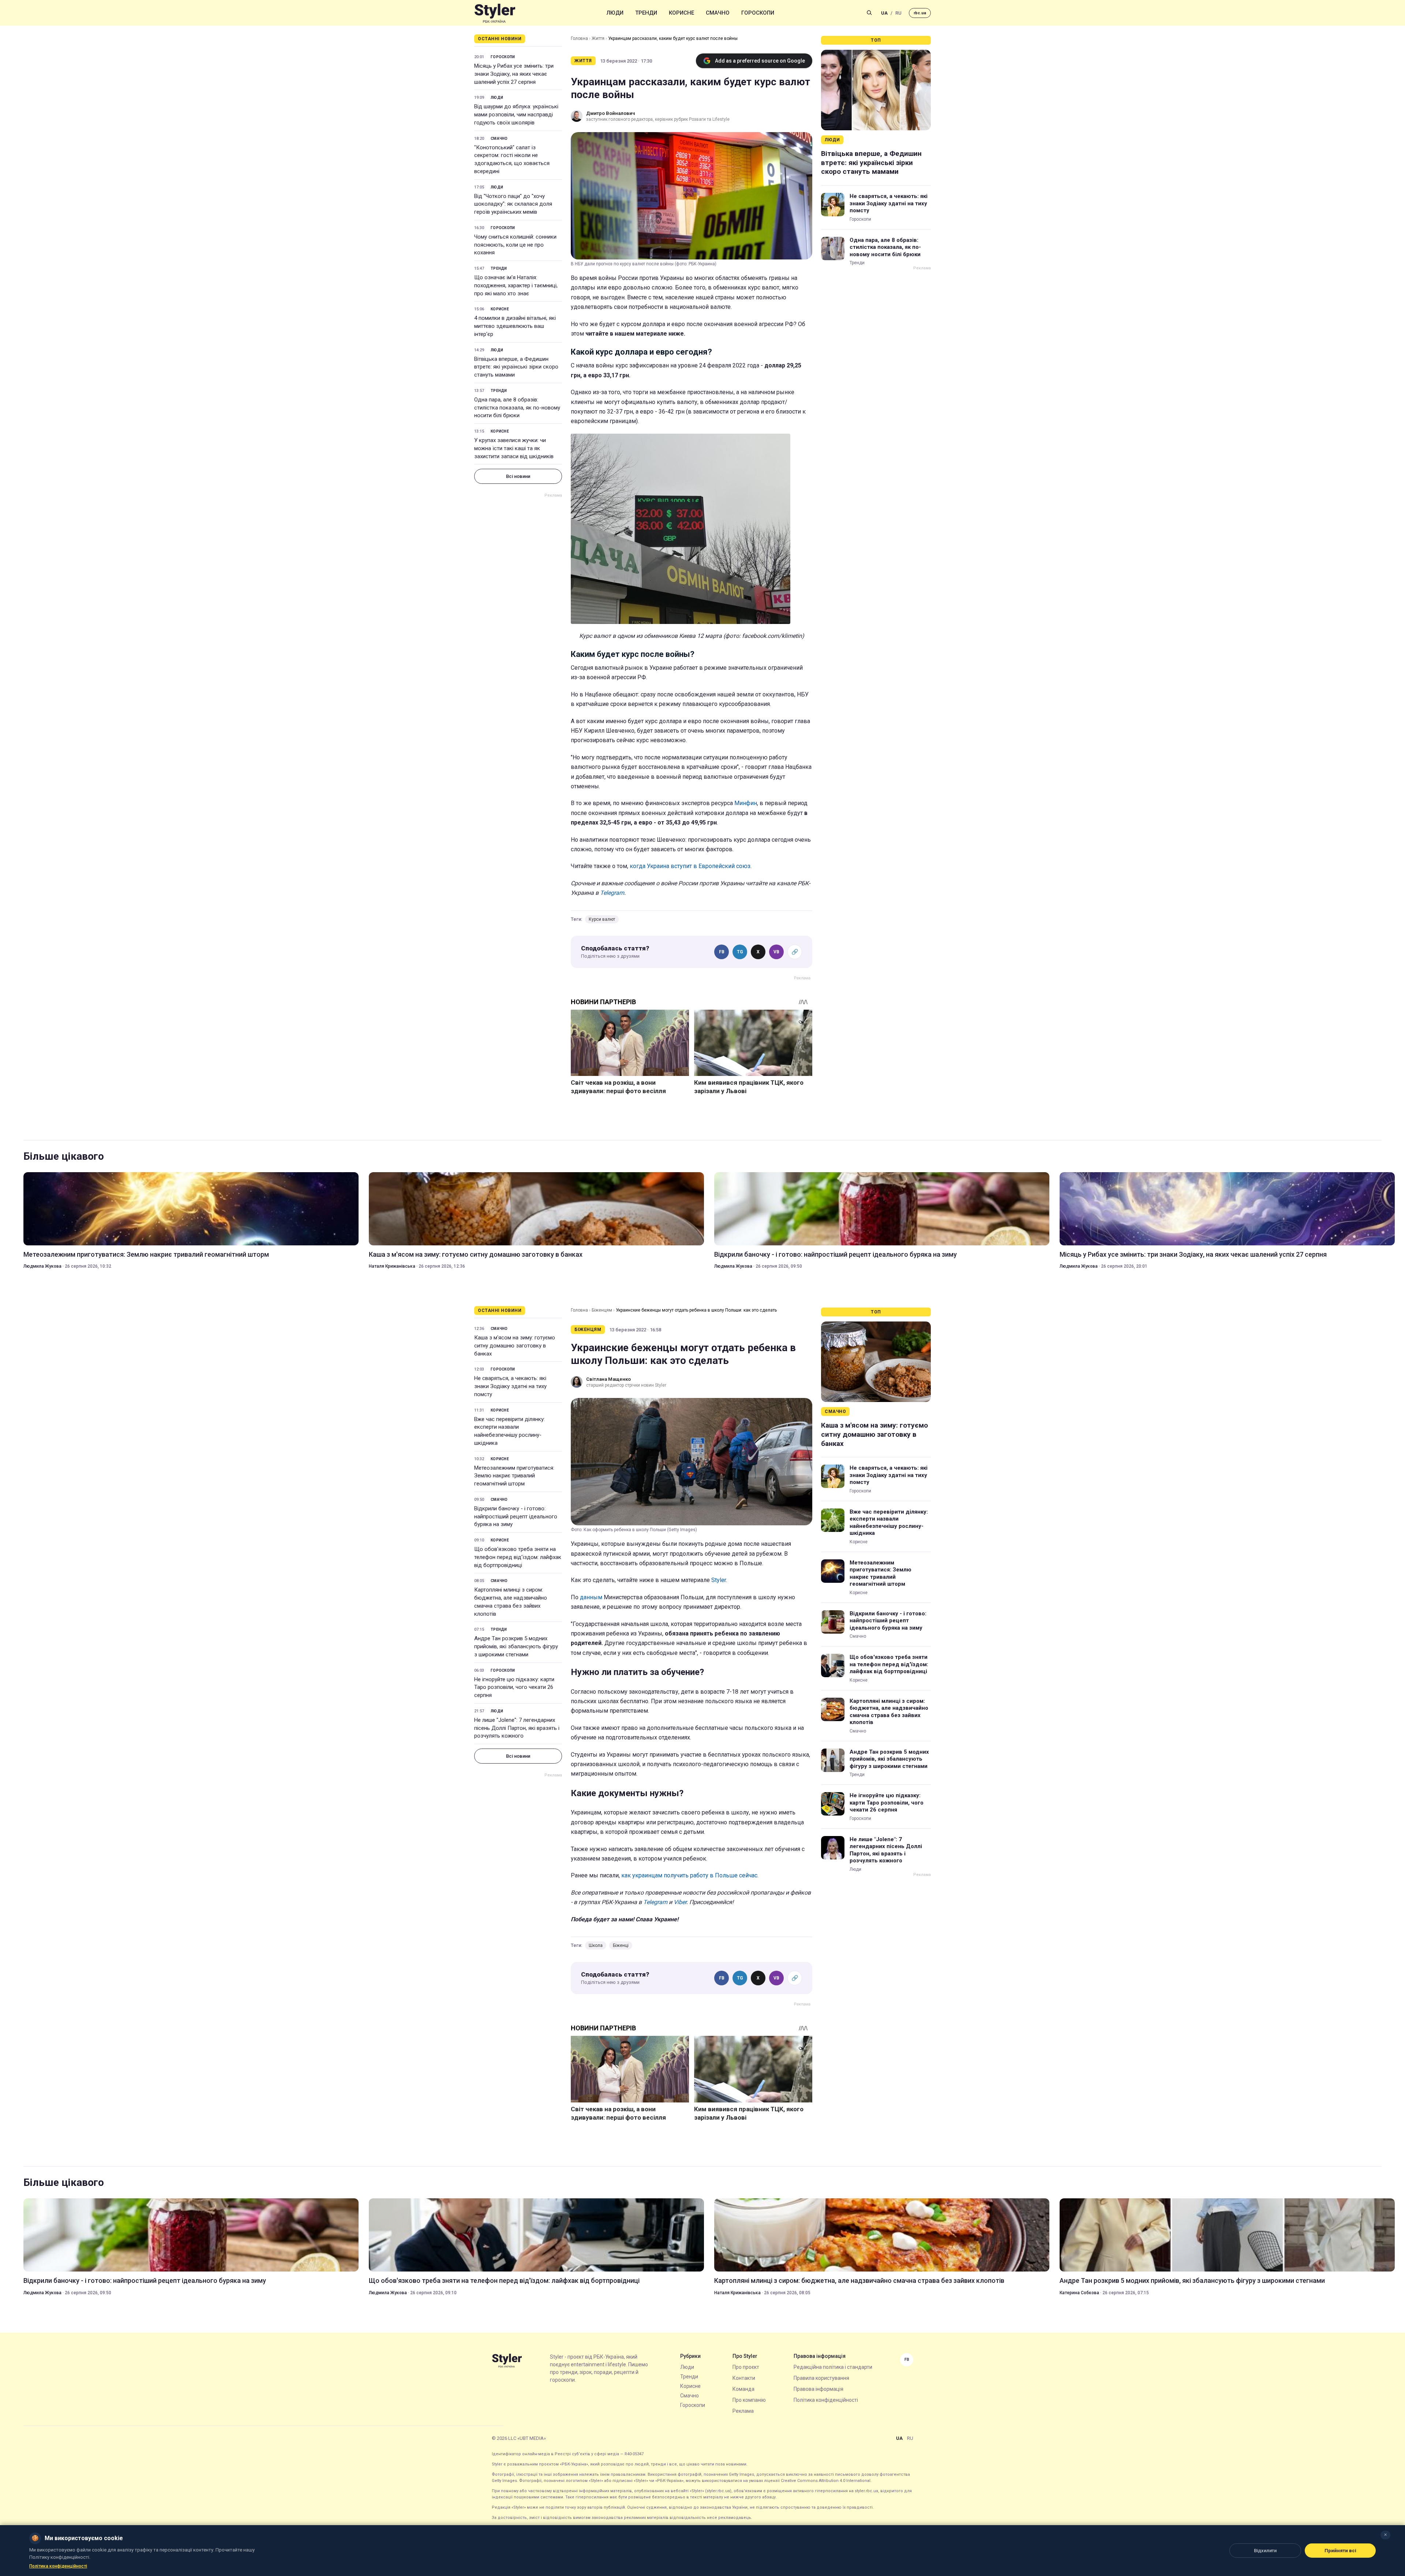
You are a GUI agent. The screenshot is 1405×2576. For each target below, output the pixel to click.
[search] (869, 13)
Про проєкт (746, 2367)
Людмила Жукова (42, 1266)
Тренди (646, 13)
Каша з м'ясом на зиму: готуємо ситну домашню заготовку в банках (476, 1254)
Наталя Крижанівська (392, 1266)
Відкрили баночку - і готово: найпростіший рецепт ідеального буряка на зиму (835, 1254)
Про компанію (749, 2400)
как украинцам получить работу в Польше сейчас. (690, 1875)
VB (776, 952)
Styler (719, 1580)
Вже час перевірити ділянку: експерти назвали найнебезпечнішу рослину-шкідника (509, 1431)
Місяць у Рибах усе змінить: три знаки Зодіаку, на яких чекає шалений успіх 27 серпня (514, 74)
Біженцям (602, 1310)
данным (592, 1597)
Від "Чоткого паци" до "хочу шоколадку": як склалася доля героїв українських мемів (513, 204)
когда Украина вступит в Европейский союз (690, 866)
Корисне (681, 13)
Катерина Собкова (1079, 2293)
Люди (615, 13)
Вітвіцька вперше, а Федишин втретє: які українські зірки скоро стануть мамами (516, 367)
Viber (680, 1902)
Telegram (612, 893)
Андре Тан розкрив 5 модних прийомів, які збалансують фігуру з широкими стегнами (516, 1646)
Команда (743, 2389)
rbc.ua (920, 13)
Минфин (746, 803)
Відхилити (1265, 2551)
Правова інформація (818, 2389)
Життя (598, 38)
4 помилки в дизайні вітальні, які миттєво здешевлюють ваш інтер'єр (515, 326)
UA (884, 13)
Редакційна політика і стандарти (833, 2367)
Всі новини (518, 476)
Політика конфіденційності (826, 2400)
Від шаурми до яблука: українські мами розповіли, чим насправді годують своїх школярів (516, 115)
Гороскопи (758, 13)
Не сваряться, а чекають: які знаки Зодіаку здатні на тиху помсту (889, 203)
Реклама (743, 2411)
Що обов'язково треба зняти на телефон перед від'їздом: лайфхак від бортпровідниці (518, 1557)
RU (898, 13)
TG (740, 952)
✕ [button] (1385, 2535)
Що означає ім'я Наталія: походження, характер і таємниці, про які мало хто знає (516, 285)
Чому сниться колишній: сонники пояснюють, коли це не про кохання (515, 245)
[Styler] (495, 13)
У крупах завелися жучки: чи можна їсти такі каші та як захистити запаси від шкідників (514, 448)
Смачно (718, 13)
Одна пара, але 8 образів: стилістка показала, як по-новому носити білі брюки (517, 408)
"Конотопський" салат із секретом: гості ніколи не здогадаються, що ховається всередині (512, 159)
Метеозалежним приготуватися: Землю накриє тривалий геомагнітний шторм (146, 1254)
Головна (579, 38)
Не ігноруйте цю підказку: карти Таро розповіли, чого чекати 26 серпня (514, 1687)
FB (722, 952)
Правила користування (821, 2378)
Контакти (744, 2378)
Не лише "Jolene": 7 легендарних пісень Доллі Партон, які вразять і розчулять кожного (517, 1728)
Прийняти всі (1340, 2551)
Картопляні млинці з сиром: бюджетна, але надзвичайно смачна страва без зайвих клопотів (511, 1602)
